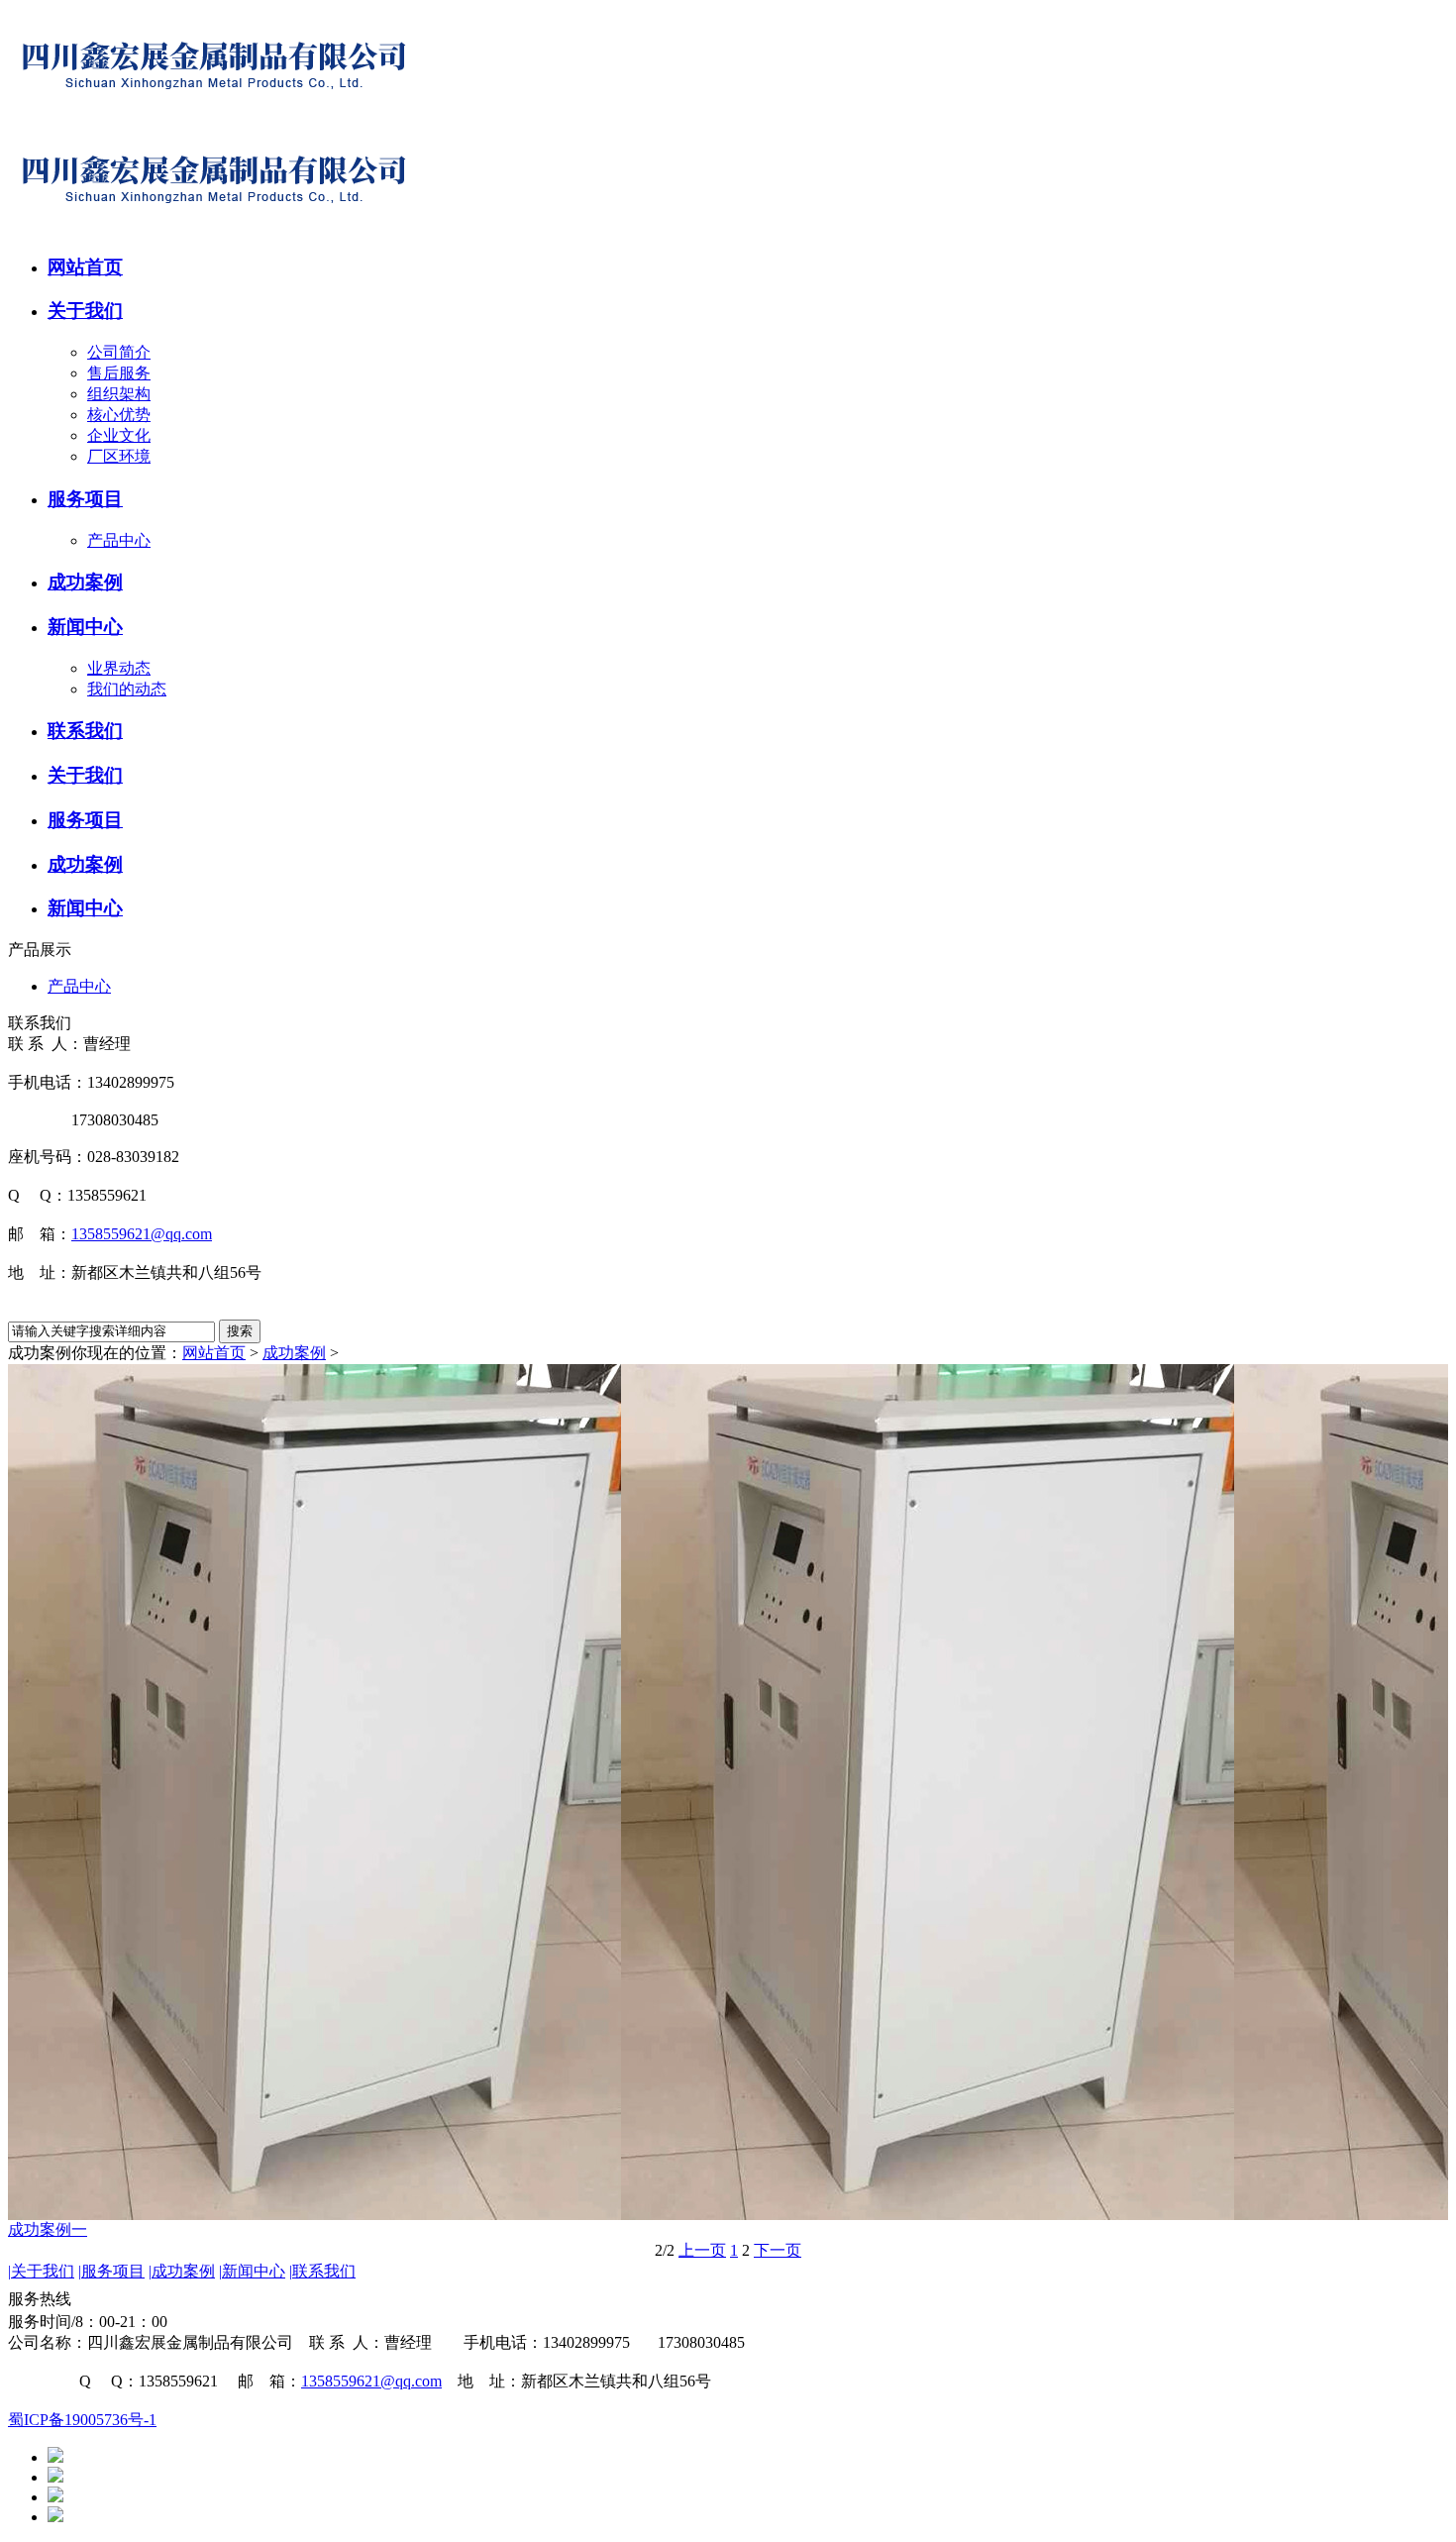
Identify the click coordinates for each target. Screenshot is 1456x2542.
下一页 (778, 2250)
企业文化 (119, 435)
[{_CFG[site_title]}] (214, 116)
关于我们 (41, 2271)
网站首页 (214, 1353)
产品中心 (119, 540)
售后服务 (119, 373)
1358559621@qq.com (142, 1234)
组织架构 (119, 394)
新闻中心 (252, 2271)
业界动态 (119, 668)
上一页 (702, 2250)
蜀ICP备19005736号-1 (82, 2420)
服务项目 (111, 2271)
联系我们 (322, 2271)
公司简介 (119, 352)
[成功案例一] (728, 1792)
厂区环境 (119, 456)
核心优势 (119, 415)
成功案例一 (48, 2229)
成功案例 (294, 1353)
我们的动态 (127, 689)
